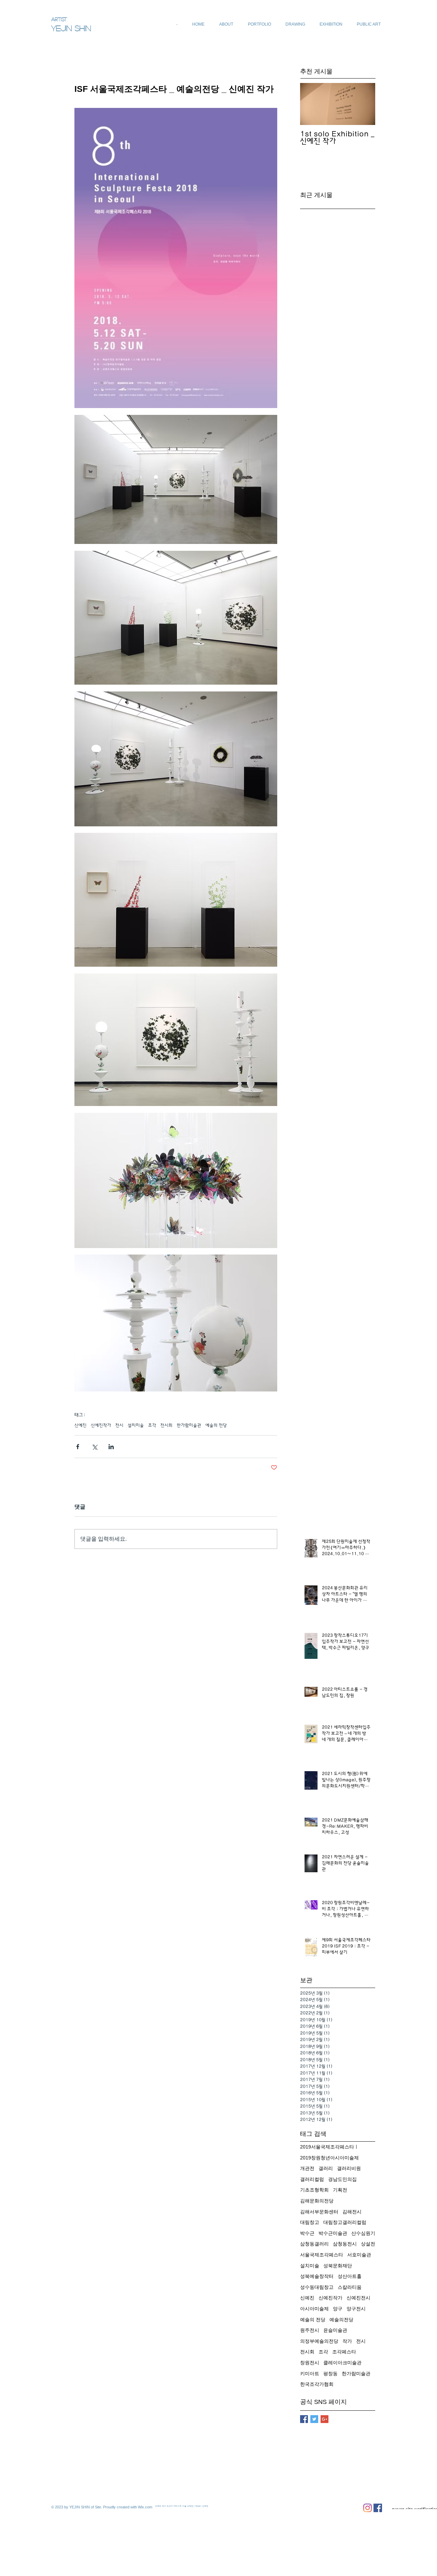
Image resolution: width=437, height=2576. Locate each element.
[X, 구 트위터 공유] (94, 1447)
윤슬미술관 (335, 2330)
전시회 (167, 1425)
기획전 (340, 2190)
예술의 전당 (216, 1425)
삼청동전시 (345, 2244)
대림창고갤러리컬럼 (345, 2222)
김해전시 (352, 2212)
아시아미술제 (314, 2309)
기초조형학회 (314, 2190)
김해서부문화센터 (319, 2212)
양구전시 (356, 2309)
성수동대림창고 (317, 2287)
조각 (152, 1425)
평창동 (330, 2374)
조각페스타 (344, 2352)
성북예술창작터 (317, 2276)
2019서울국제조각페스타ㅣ (329, 2147)
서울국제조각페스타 (322, 2255)
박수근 (307, 2233)
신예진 (81, 1425)
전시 (119, 1425)
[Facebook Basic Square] (304, 2419)
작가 (347, 2341)
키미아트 (310, 2374)
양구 (338, 2309)
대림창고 (310, 2222)
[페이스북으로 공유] (78, 1447)
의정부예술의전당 (319, 2341)
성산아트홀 (350, 2276)
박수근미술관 (333, 2233)
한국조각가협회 (317, 2384)
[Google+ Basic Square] (325, 2419)
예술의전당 (341, 2320)
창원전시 (310, 2363)
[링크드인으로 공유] (111, 1447)
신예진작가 (101, 1425)
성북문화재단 (338, 2266)
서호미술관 (359, 2255)
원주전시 (310, 2330)
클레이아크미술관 (342, 2363)
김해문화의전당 (317, 2201)
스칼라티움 (350, 2287)
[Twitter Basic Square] (314, 2419)
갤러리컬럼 (312, 2179)
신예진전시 (358, 2298)
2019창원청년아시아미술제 (329, 2158)
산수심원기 (363, 2233)
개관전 (307, 2168)
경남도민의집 (342, 2179)
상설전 (368, 2244)
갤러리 (326, 2168)
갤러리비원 (349, 2168)
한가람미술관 (189, 1425)
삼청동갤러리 (314, 2244)
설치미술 (136, 1425)
